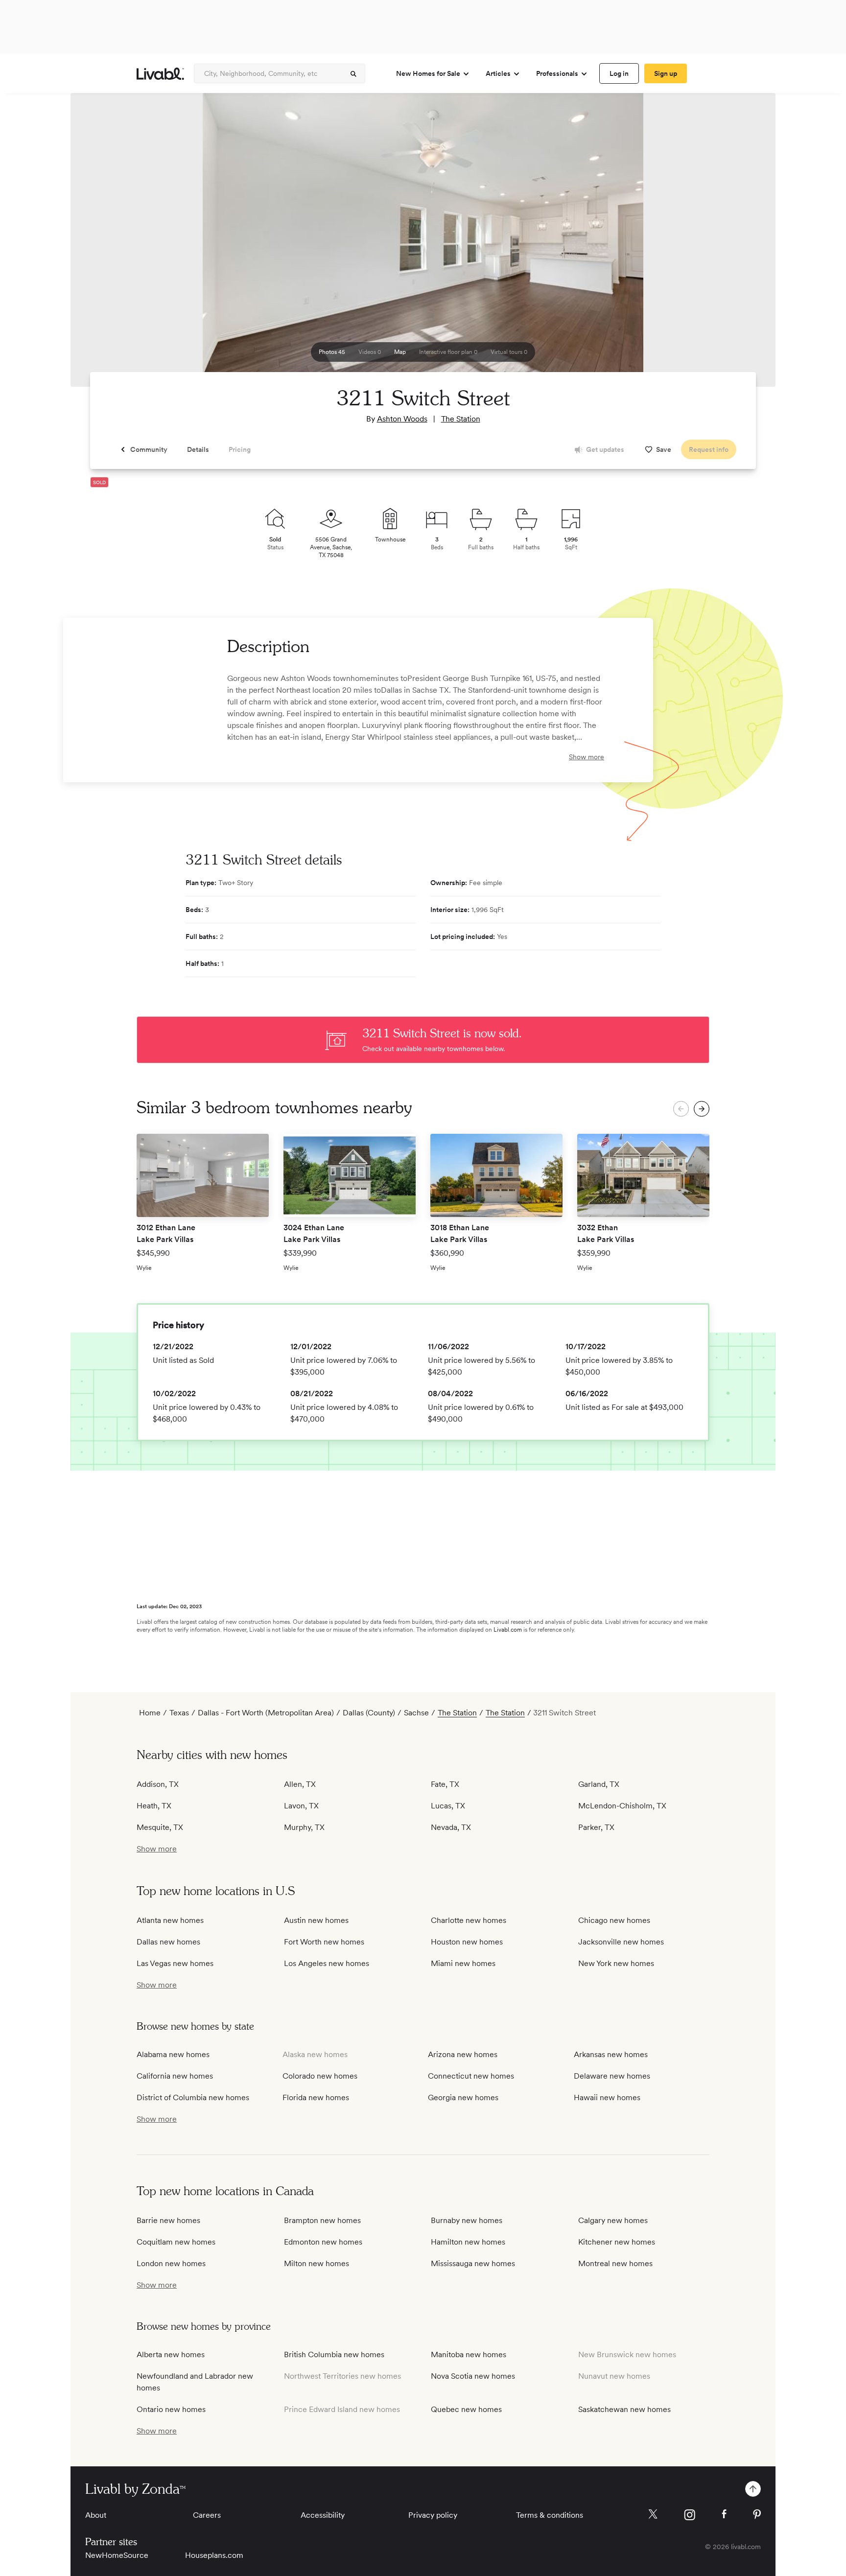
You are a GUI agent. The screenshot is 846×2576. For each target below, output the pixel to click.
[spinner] (353, 74)
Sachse (416, 1713)
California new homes (175, 2076)
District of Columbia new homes (193, 2097)
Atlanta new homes (170, 1920)
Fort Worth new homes (324, 1942)
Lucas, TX (448, 1806)
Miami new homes (463, 1963)
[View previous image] (102, 244)
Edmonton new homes (323, 2242)
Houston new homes (467, 1942)
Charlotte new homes (469, 1920)
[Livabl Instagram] (690, 2515)
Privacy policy (433, 2515)
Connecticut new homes (471, 2076)
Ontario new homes (171, 2409)
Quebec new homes (466, 2409)
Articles (498, 73)
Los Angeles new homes (327, 1963)
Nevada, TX (451, 1827)
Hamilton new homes (468, 2242)
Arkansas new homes (611, 2054)
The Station (461, 419)
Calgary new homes (613, 2220)
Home (150, 1713)
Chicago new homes (614, 1920)
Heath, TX (154, 1806)
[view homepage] (160, 74)
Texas (179, 1713)
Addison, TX (158, 1784)
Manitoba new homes (469, 2354)
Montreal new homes (615, 2263)
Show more (587, 757)
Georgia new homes (463, 2097)
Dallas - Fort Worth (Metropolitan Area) (266, 1713)
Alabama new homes (173, 2054)
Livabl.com (508, 1630)
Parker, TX (596, 1827)
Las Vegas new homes (175, 1963)
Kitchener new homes (617, 2242)
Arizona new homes (463, 2054)
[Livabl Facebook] (724, 2514)
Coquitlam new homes (176, 2242)
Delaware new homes (612, 2076)
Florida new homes (316, 2097)
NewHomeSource (117, 2555)
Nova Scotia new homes (473, 2376)
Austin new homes (316, 1920)
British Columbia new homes (334, 2354)
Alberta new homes (171, 2354)
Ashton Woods (402, 419)
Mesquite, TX (160, 1827)
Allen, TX (300, 1784)
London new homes (171, 2263)
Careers (207, 2515)
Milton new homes (317, 2263)
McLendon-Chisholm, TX (622, 1806)
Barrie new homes (168, 2220)
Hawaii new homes (607, 2097)
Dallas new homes (168, 1942)
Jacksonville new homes (621, 1942)
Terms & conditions (550, 2515)
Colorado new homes (320, 2076)
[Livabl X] (653, 2514)
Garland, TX (599, 1784)
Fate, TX (445, 1784)
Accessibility (323, 2515)
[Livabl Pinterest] (757, 2514)
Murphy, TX (304, 1827)
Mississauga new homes (473, 2263)
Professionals (557, 73)
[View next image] (744, 244)
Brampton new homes (322, 2220)
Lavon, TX (301, 1806)
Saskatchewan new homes (624, 2409)
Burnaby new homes (467, 2220)
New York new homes (616, 1963)
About (96, 2515)
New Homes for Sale (428, 73)
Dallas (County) (369, 1713)
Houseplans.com (214, 2555)
